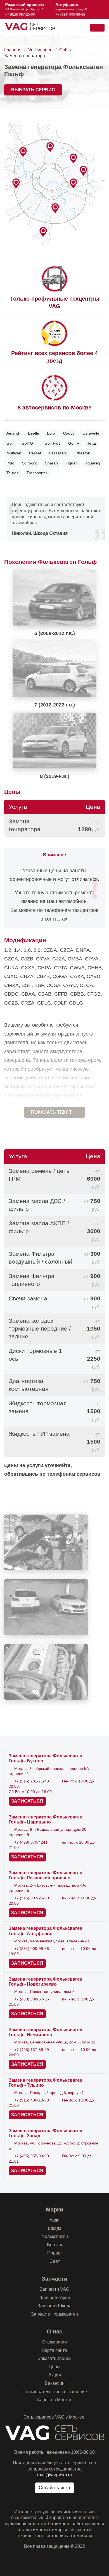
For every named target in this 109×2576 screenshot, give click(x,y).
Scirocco (30, 463)
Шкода (55, 2228)
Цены (54, 2367)
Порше (54, 2253)
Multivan (14, 453)
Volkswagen (40, 50)
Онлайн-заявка (54, 2488)
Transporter (37, 473)
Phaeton (83, 453)
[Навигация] (97, 28)
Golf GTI (29, 443)
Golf (63, 50)
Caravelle (91, 433)
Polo (10, 463)
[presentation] (4, 9)
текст (51, 1112)
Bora (51, 433)
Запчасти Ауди (55, 2298)
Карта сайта (55, 2350)
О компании (54, 2342)
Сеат (55, 2261)
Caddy (69, 433)
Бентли (54, 2245)
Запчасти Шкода (54, 2306)
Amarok (13, 433)
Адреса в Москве (55, 2400)
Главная (13, 50)
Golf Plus (52, 443)
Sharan (51, 463)
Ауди (54, 2220)
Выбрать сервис (33, 90)
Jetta (92, 443)
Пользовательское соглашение (55, 2392)
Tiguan (72, 463)
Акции (55, 2375)
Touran (13, 473)
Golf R (74, 443)
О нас (54, 2331)
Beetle (34, 433)
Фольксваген (55, 2236)
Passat (35, 453)
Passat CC (58, 453)
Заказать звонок (54, 2358)
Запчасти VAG (54, 2289)
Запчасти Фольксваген (54, 2314)
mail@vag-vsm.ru (54, 2475)
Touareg (93, 463)
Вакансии (55, 2383)
